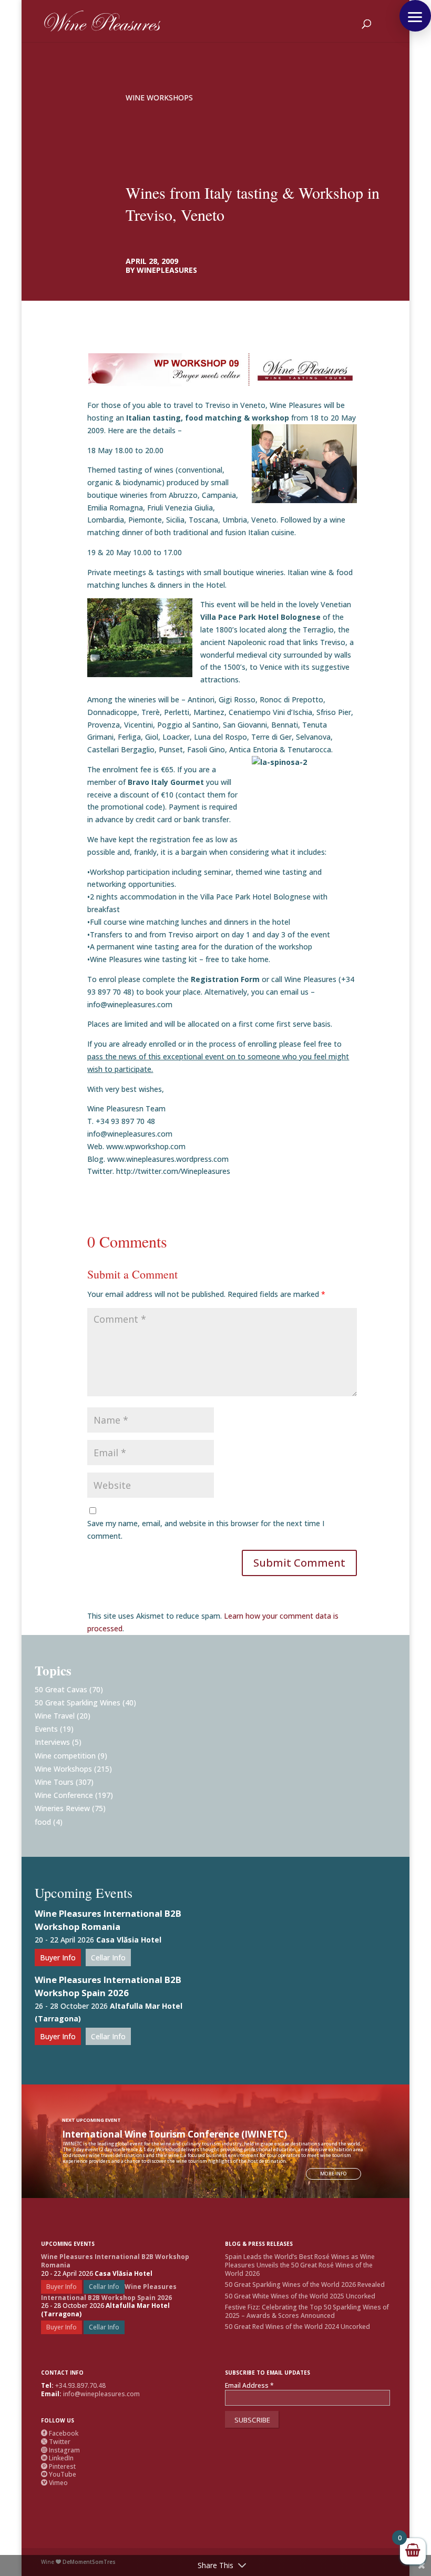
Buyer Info (58, 1957)
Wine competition (65, 1756)
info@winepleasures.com (101, 2394)
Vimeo (54, 2483)
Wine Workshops (159, 98)
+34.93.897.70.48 (80, 2385)
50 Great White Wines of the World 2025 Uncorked (300, 2296)
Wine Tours (54, 1782)
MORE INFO (333, 2174)
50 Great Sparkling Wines (78, 1703)
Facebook (60, 2433)
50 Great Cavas (61, 1689)
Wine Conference (64, 1795)
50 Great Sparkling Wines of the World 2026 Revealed (305, 2284)
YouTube (59, 2474)
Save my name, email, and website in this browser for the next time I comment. (206, 1530)
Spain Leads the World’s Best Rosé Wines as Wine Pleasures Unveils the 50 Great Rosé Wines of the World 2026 (300, 2265)
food (43, 1822)
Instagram (60, 2450)
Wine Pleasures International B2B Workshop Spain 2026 (108, 1986)
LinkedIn (57, 2458)
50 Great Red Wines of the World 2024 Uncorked (297, 2327)
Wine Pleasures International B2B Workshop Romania (108, 1920)
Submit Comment (299, 1563)
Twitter (56, 2442)
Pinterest (58, 2466)
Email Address (249, 2386)
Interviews (52, 1742)
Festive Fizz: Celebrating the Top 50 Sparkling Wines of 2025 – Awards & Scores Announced (307, 2311)
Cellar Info (108, 1957)
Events (46, 1729)
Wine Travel (55, 1716)
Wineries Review (62, 1808)
